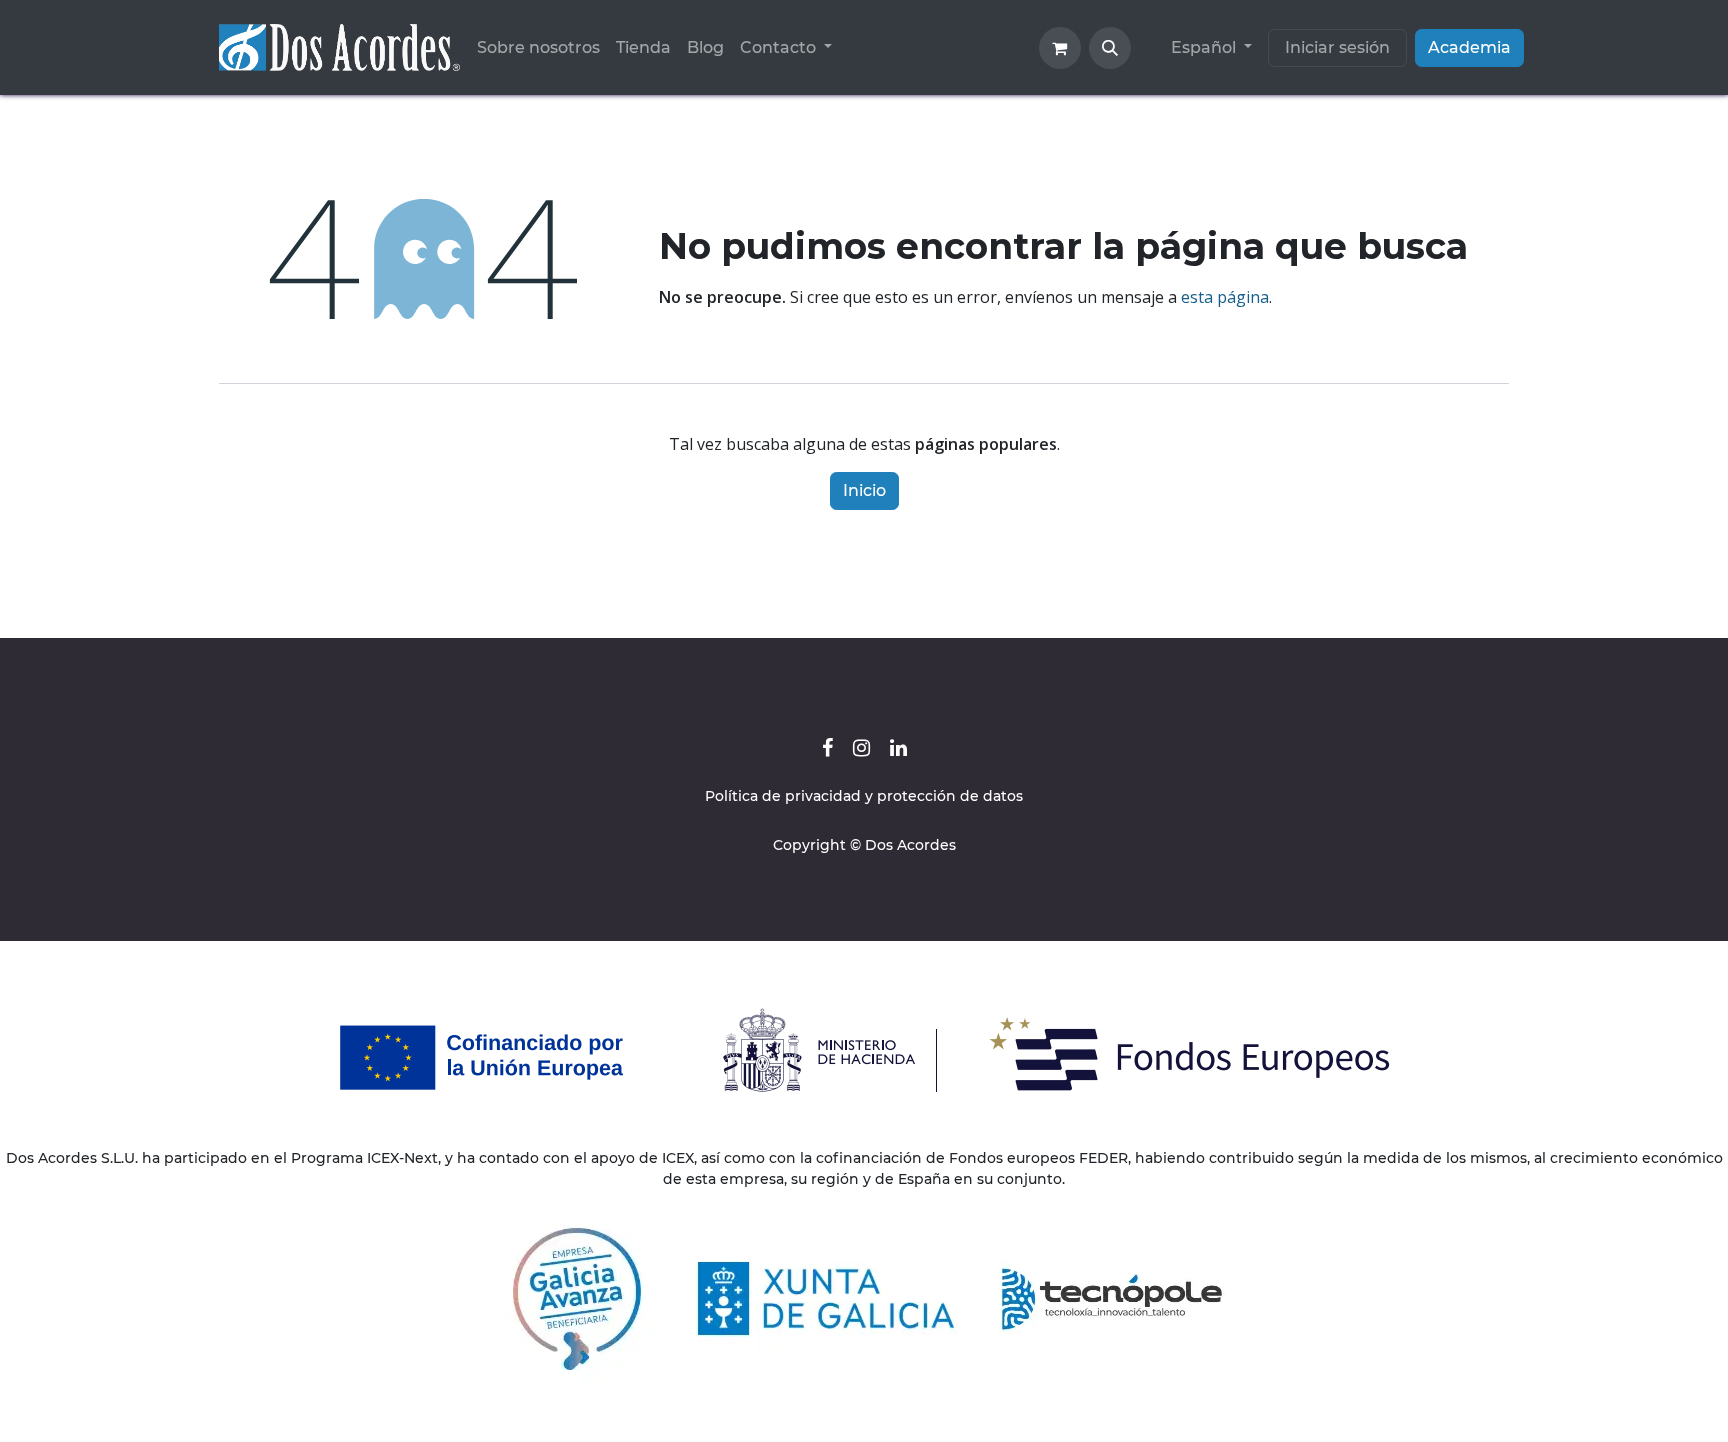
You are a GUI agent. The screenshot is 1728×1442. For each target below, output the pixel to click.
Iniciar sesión (1337, 47)
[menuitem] (538, 48)
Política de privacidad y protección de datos (864, 796)
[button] (1110, 48)
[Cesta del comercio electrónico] (1060, 48)
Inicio (864, 490)
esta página (1225, 297)
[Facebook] (827, 748)
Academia (1469, 47)
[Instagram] (861, 748)
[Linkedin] (898, 748)
